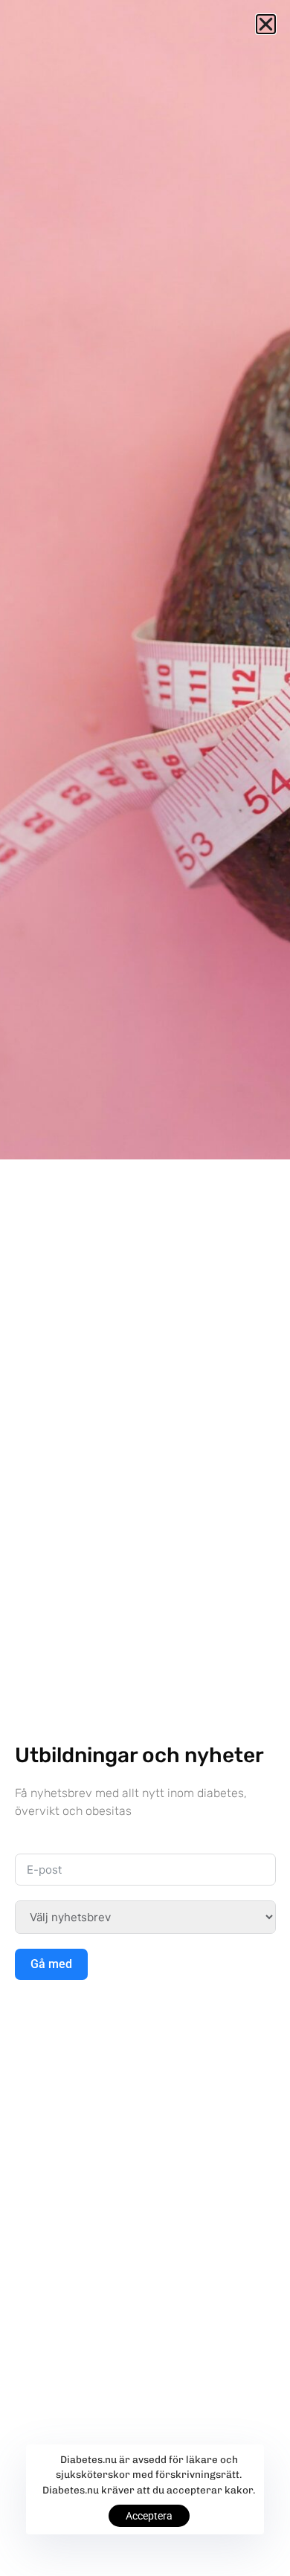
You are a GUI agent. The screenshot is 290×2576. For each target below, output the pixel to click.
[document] (145, 1288)
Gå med (51, 1964)
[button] (266, 24)
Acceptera (149, 2516)
